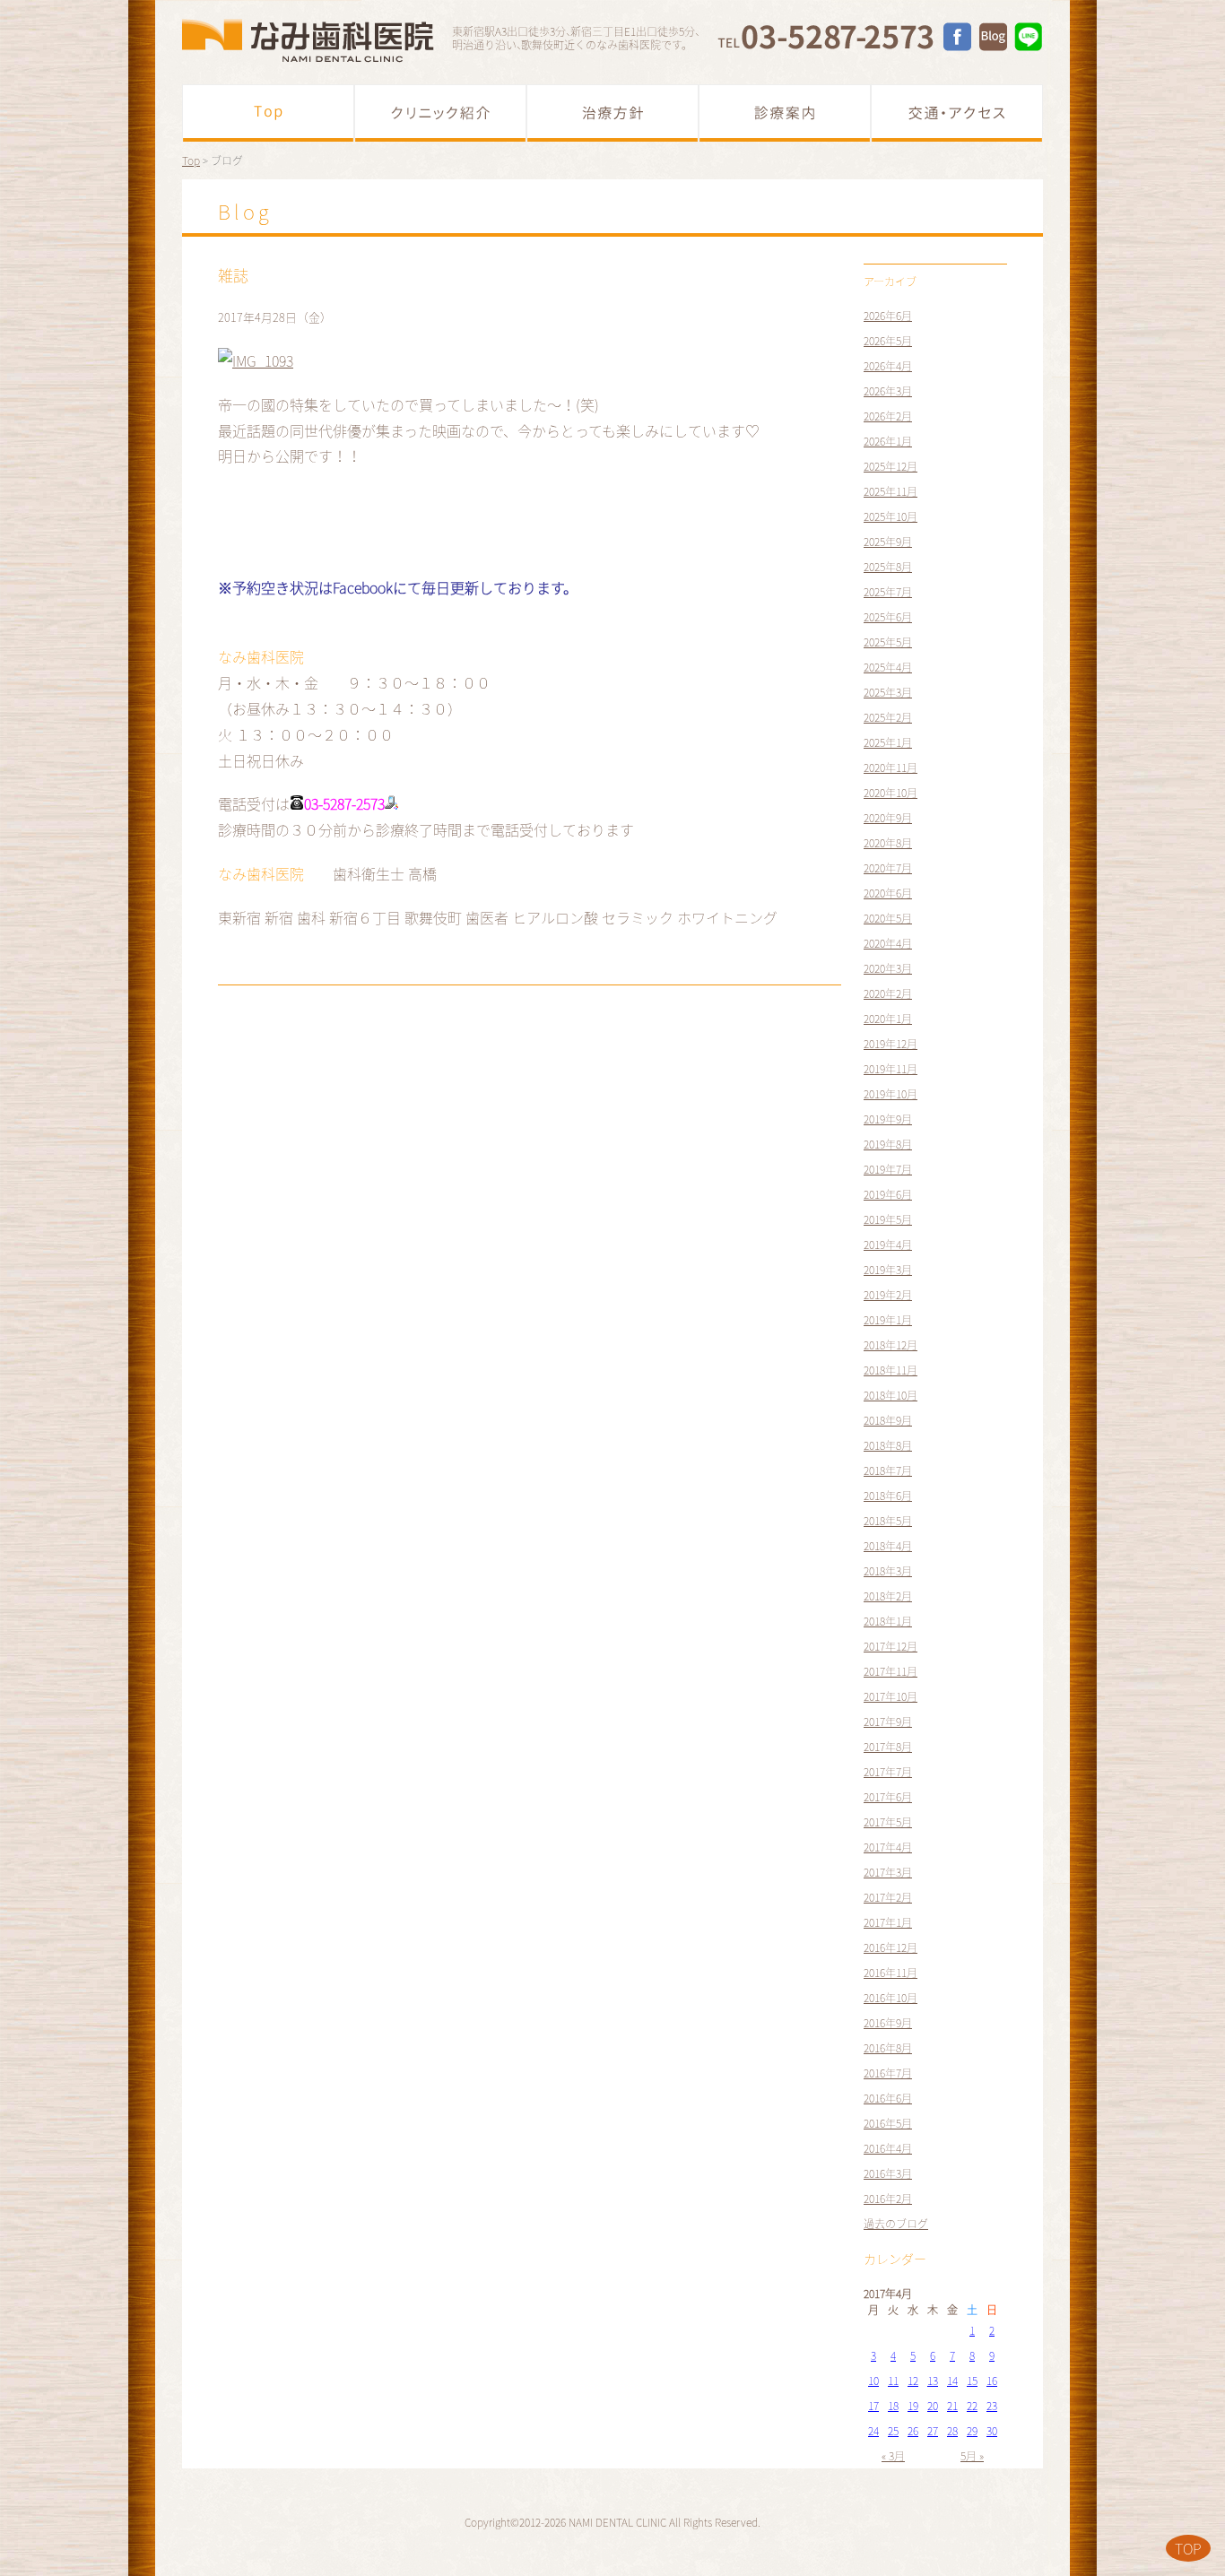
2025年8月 (888, 567)
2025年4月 (888, 667)
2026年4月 (888, 366)
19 (913, 2406)
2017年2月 (888, 1897)
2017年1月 (888, 1922)
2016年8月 (888, 2048)
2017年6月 (888, 1797)
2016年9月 (888, 2023)
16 (992, 2381)
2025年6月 (888, 617)
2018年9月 (888, 1420)
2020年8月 (888, 843)
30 (992, 2431)
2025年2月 (888, 717)
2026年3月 (888, 391)
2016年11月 (891, 1973)
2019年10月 (891, 1094)
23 (992, 2406)
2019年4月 (888, 1245)
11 (893, 2381)
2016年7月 (888, 2073)
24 (873, 2431)
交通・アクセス (957, 113)
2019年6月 (888, 1194)
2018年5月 (888, 1521)
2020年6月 (888, 893)
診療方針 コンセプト (612, 113)
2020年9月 (888, 818)
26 (913, 2431)
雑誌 (233, 275)
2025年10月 (891, 516)
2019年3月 (888, 1270)
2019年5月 (888, 1219)
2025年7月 (888, 592)
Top (268, 113)
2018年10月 (891, 1395)
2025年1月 (888, 742)
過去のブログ (896, 2224)
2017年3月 (888, 1872)
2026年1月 (888, 441)
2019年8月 (888, 1144)
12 (913, 2381)
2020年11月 (891, 768)
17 (873, 2406)
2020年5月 (888, 918)
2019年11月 (891, 1069)
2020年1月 (888, 1019)
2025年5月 (888, 642)
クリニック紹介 (440, 113)
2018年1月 (888, 1621)
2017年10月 (891, 1696)
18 (893, 2406)
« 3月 (893, 2456)
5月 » (972, 2456)
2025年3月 (888, 692)
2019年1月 (888, 1320)
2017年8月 (888, 1747)
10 (873, 2381)
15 (972, 2381)
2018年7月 (888, 1470)
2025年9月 (888, 542)
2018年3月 (888, 1571)
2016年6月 (888, 2098)
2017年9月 (888, 1722)
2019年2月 (888, 1295)
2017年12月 (891, 1646)
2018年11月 (891, 1370)
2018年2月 (888, 1596)
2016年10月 (891, 1998)
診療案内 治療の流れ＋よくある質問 (785, 113)
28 (952, 2431)
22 (972, 2406)
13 (933, 2381)
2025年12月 (891, 466)
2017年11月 (891, 1671)
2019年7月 (888, 1169)
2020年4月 (888, 943)
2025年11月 (891, 491)
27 (933, 2431)
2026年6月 (888, 316)
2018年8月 (888, 1445)
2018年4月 (888, 1546)
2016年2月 (888, 2199)
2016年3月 (888, 2173)
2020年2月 (888, 993)
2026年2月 (888, 416)
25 (893, 2431)
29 (972, 2431)
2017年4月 (888, 1847)
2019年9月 (888, 1119)
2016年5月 (888, 2123)
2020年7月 (888, 868)
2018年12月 (891, 1345)
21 (952, 2406)
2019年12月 (891, 1044)
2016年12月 (891, 1947)
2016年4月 (888, 2148)
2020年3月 (888, 968)
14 (952, 2381)
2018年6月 (888, 1496)
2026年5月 (888, 341)
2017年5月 (888, 1822)
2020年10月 (891, 793)
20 (933, 2406)
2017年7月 (888, 1772)
